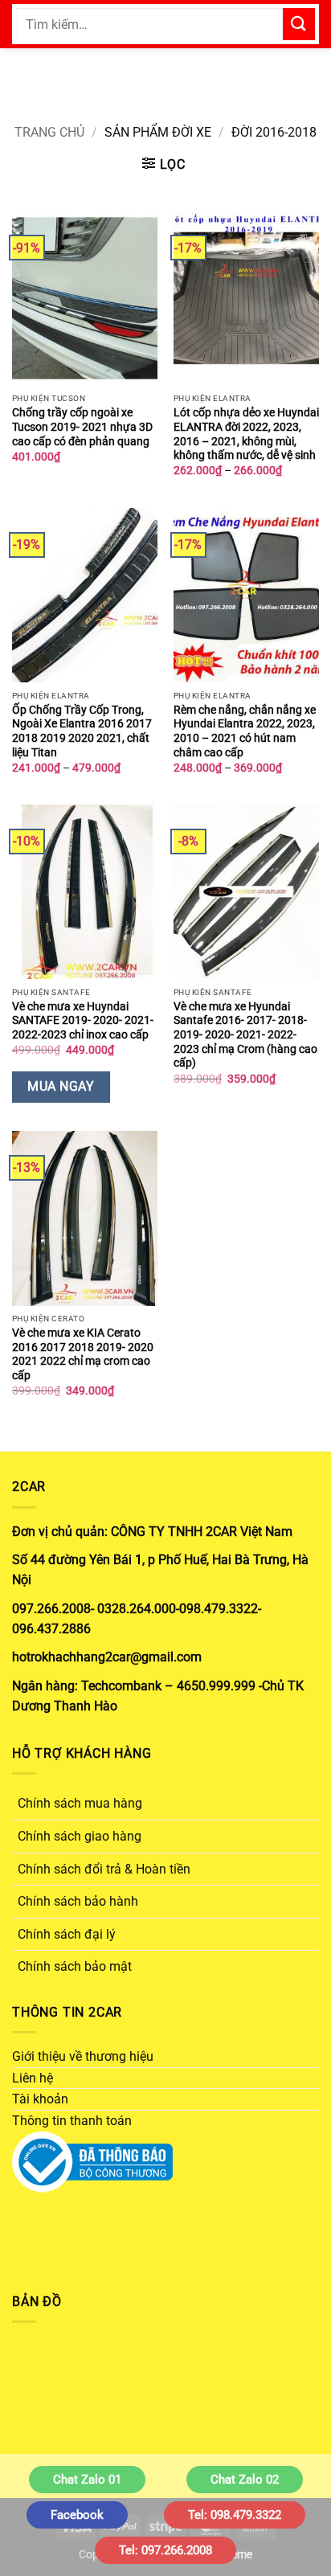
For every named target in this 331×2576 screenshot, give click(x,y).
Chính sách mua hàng (80, 1803)
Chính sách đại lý (67, 1934)
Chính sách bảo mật (75, 1966)
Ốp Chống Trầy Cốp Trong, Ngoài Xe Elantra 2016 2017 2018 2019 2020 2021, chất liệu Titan (82, 731)
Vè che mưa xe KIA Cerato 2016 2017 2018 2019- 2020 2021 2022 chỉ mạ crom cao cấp (83, 1354)
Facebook (77, 2515)
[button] (164, 164)
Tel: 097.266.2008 (165, 2550)
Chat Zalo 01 (87, 2480)
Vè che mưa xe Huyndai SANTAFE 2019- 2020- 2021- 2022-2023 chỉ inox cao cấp (83, 1020)
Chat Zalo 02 (245, 2480)
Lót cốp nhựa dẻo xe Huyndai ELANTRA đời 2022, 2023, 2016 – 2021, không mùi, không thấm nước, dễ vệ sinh (246, 434)
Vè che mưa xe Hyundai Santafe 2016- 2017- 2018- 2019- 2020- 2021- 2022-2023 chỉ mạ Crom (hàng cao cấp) (245, 1035)
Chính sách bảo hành (78, 1901)
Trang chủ (49, 132)
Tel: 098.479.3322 (235, 2515)
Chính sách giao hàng (80, 1836)
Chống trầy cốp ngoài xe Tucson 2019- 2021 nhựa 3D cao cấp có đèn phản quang (82, 426)
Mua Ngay (61, 1087)
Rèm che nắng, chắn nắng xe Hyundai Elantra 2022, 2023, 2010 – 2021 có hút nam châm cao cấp (245, 731)
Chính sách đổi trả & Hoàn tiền (104, 1869)
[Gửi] (299, 24)
